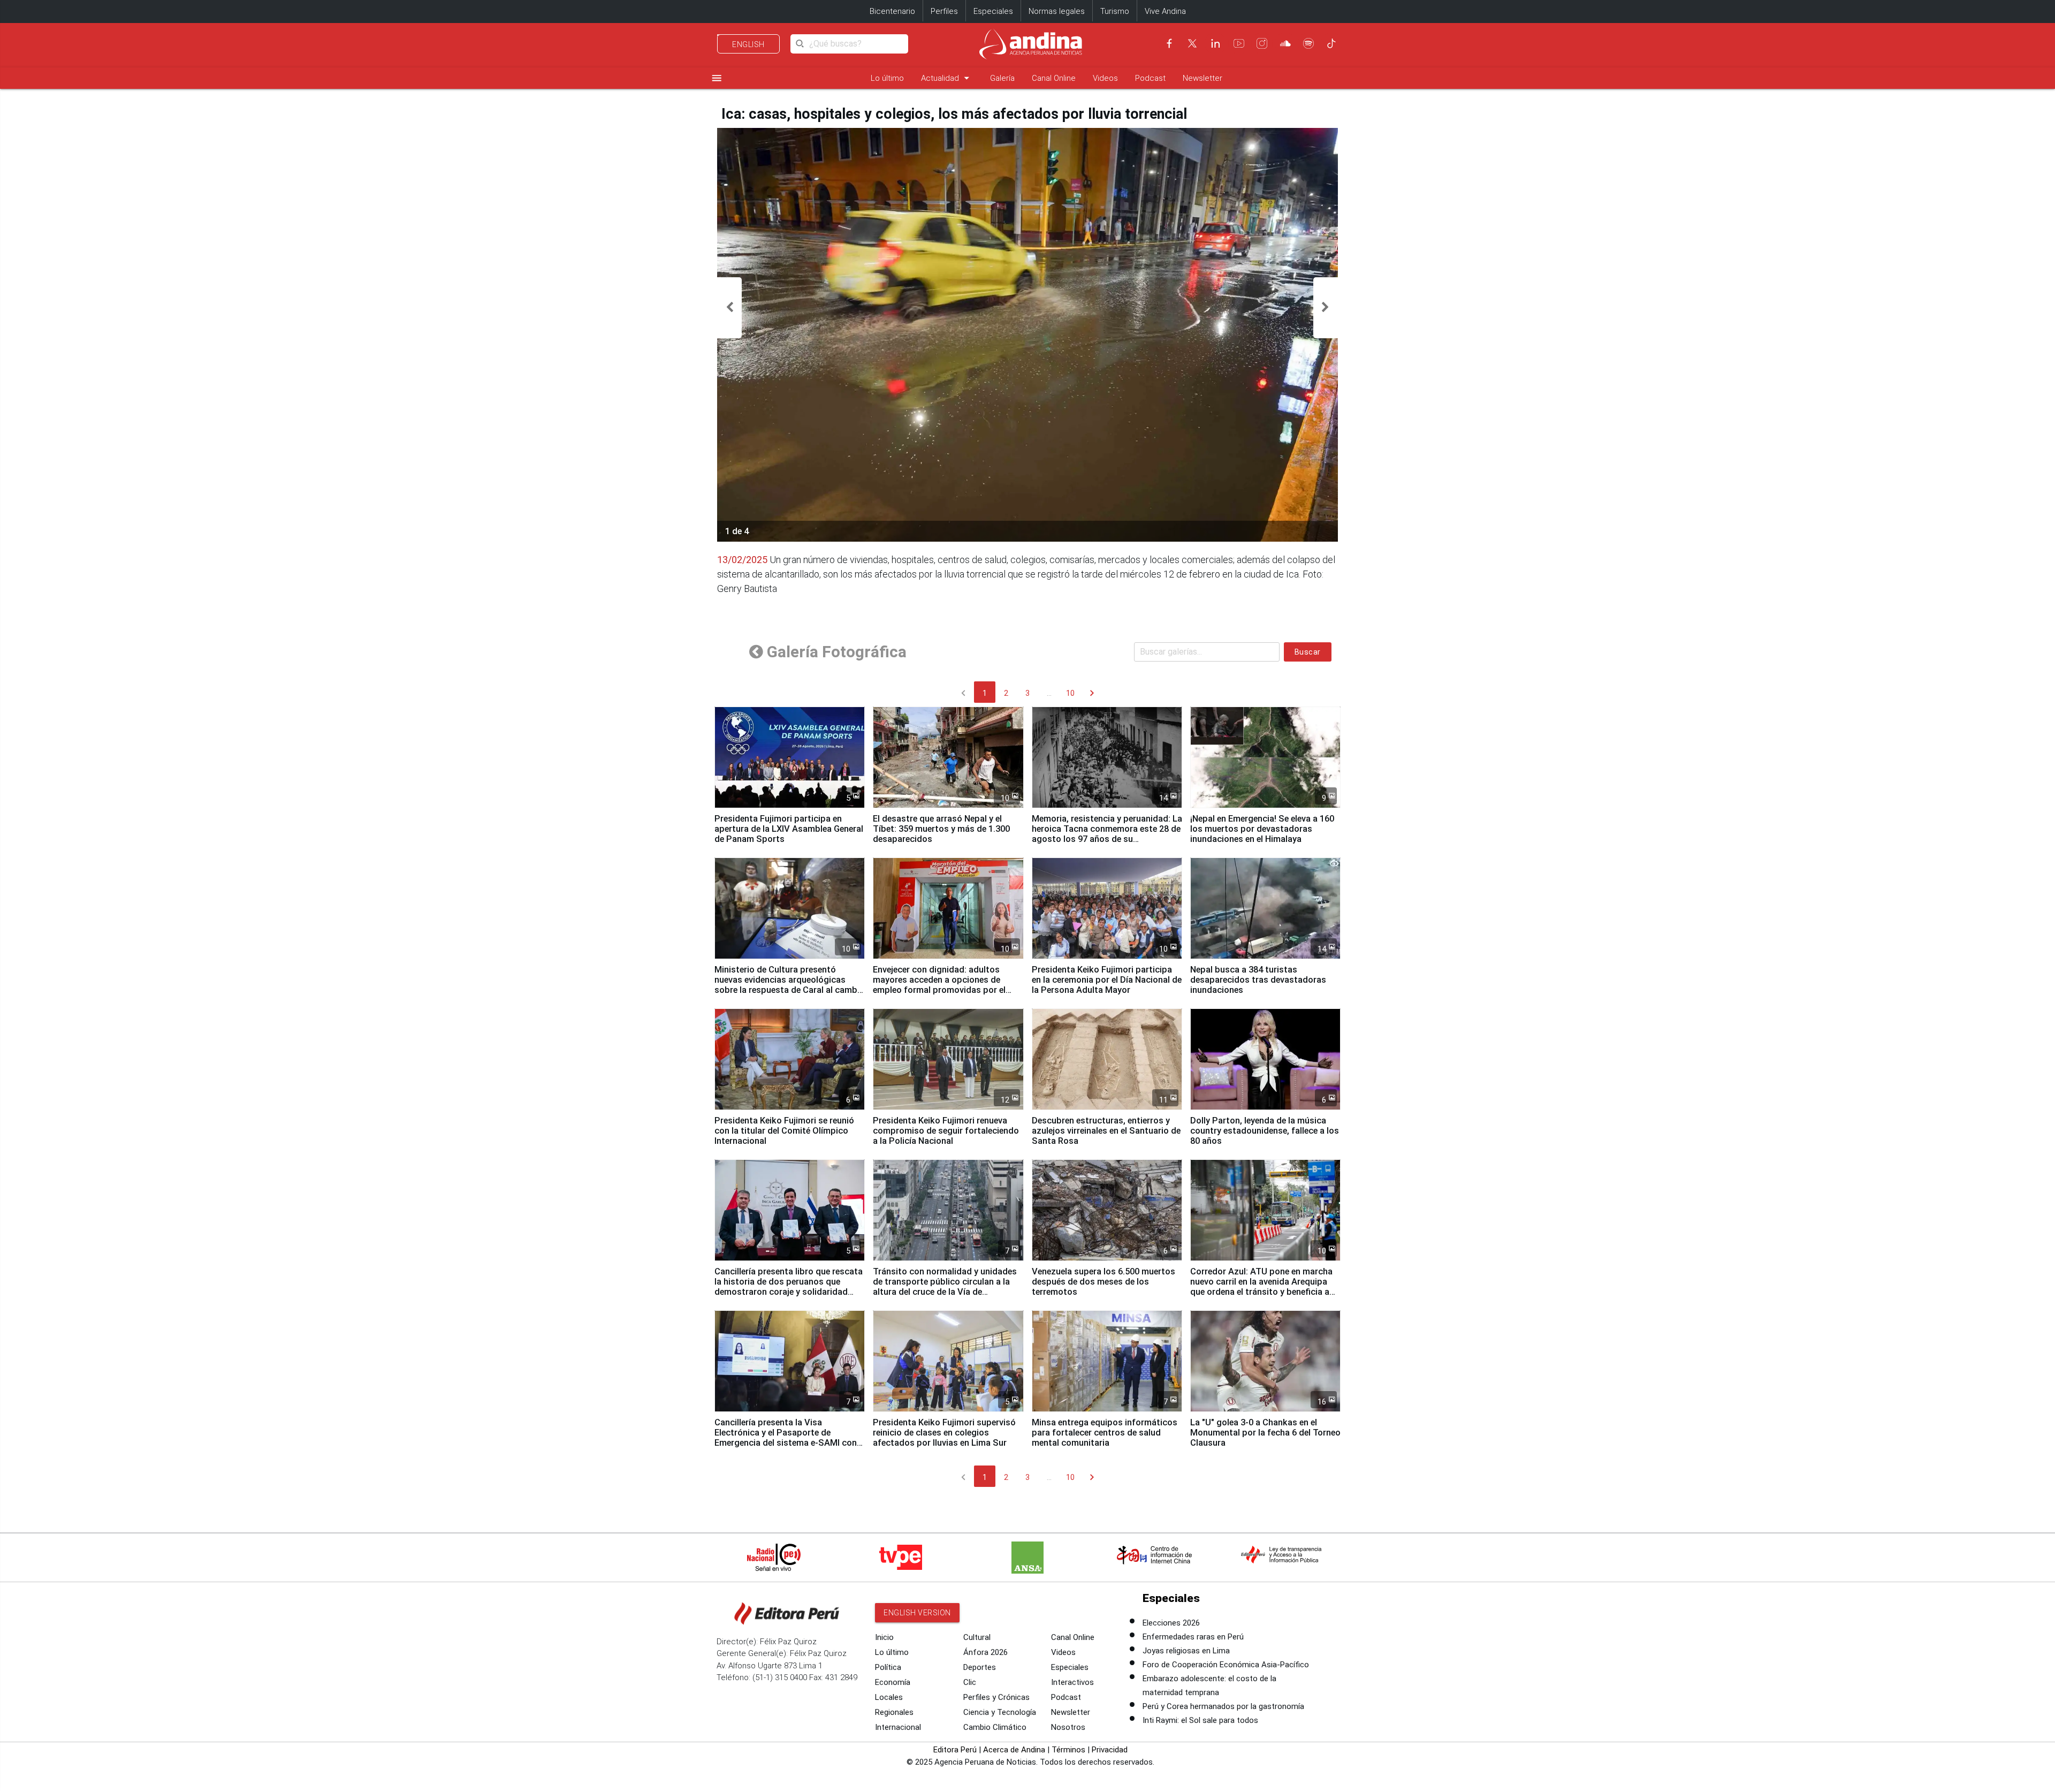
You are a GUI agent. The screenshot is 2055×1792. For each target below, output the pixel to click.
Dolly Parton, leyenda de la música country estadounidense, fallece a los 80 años (1265, 1131)
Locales (889, 1697)
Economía (893, 1682)
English (748, 44)
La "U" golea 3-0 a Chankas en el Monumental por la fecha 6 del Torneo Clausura (1265, 1433)
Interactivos (1072, 1682)
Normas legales (1057, 11)
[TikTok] (1331, 43)
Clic (970, 1682)
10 (1070, 693)
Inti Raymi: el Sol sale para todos (1200, 1720)
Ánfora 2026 (985, 1652)
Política (888, 1667)
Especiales (993, 11)
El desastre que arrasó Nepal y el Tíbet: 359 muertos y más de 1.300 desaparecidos (941, 829)
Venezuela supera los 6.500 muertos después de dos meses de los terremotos (1103, 1282)
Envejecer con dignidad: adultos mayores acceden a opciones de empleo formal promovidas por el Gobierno (939, 985)
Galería (1002, 78)
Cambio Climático (995, 1727)
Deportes (980, 1667)
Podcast (1150, 78)
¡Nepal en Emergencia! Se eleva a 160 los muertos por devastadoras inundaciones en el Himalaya (1262, 829)
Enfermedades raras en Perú (1193, 1637)
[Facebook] (1169, 43)
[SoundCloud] (1285, 43)
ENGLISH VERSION (917, 1613)
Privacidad (1110, 1750)
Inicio (884, 1637)
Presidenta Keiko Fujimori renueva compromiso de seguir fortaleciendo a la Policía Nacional (946, 1131)
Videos (1105, 78)
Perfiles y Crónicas (996, 1697)
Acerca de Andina (1014, 1750)
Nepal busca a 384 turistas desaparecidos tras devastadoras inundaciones (1258, 980)
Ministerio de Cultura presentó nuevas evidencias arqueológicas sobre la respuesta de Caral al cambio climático (790, 985)
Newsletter (1202, 78)
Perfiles (944, 11)
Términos (1068, 1750)
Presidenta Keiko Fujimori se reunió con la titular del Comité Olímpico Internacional (784, 1131)
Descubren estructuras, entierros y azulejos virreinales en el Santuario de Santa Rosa (1106, 1131)
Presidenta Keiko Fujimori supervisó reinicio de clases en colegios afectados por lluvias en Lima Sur (944, 1433)
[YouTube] (1239, 43)
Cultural (977, 1637)
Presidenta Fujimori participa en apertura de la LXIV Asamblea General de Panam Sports (789, 829)
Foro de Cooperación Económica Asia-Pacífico (1226, 1665)
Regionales (894, 1712)
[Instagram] (1262, 43)
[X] (1192, 43)
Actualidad (947, 78)
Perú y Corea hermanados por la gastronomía (1223, 1706)
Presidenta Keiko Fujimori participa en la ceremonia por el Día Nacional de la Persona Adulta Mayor (1107, 980)
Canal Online (1054, 78)
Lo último (887, 78)
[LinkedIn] (1215, 43)
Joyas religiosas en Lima (1186, 1651)
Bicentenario (892, 11)
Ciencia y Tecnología (1000, 1712)
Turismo (1115, 11)
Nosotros (1068, 1727)
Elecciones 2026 (1171, 1623)
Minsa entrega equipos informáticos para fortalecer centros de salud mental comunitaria (1105, 1433)
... (1049, 693)
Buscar (1308, 652)
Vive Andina (1165, 11)
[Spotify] (1308, 43)
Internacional (898, 1727)
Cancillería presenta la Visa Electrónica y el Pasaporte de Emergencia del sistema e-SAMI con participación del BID (786, 1438)
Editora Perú (955, 1750)
